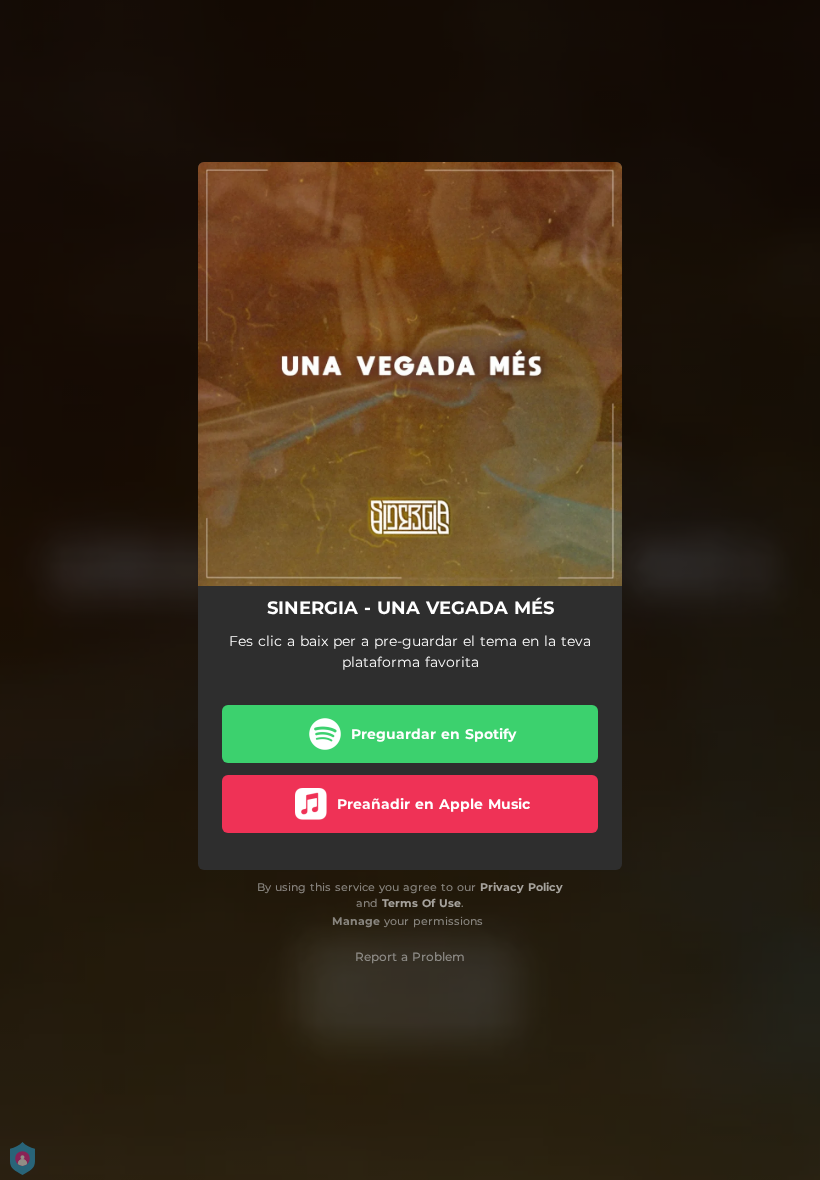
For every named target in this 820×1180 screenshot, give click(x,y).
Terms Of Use (421, 903)
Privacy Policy (521, 887)
